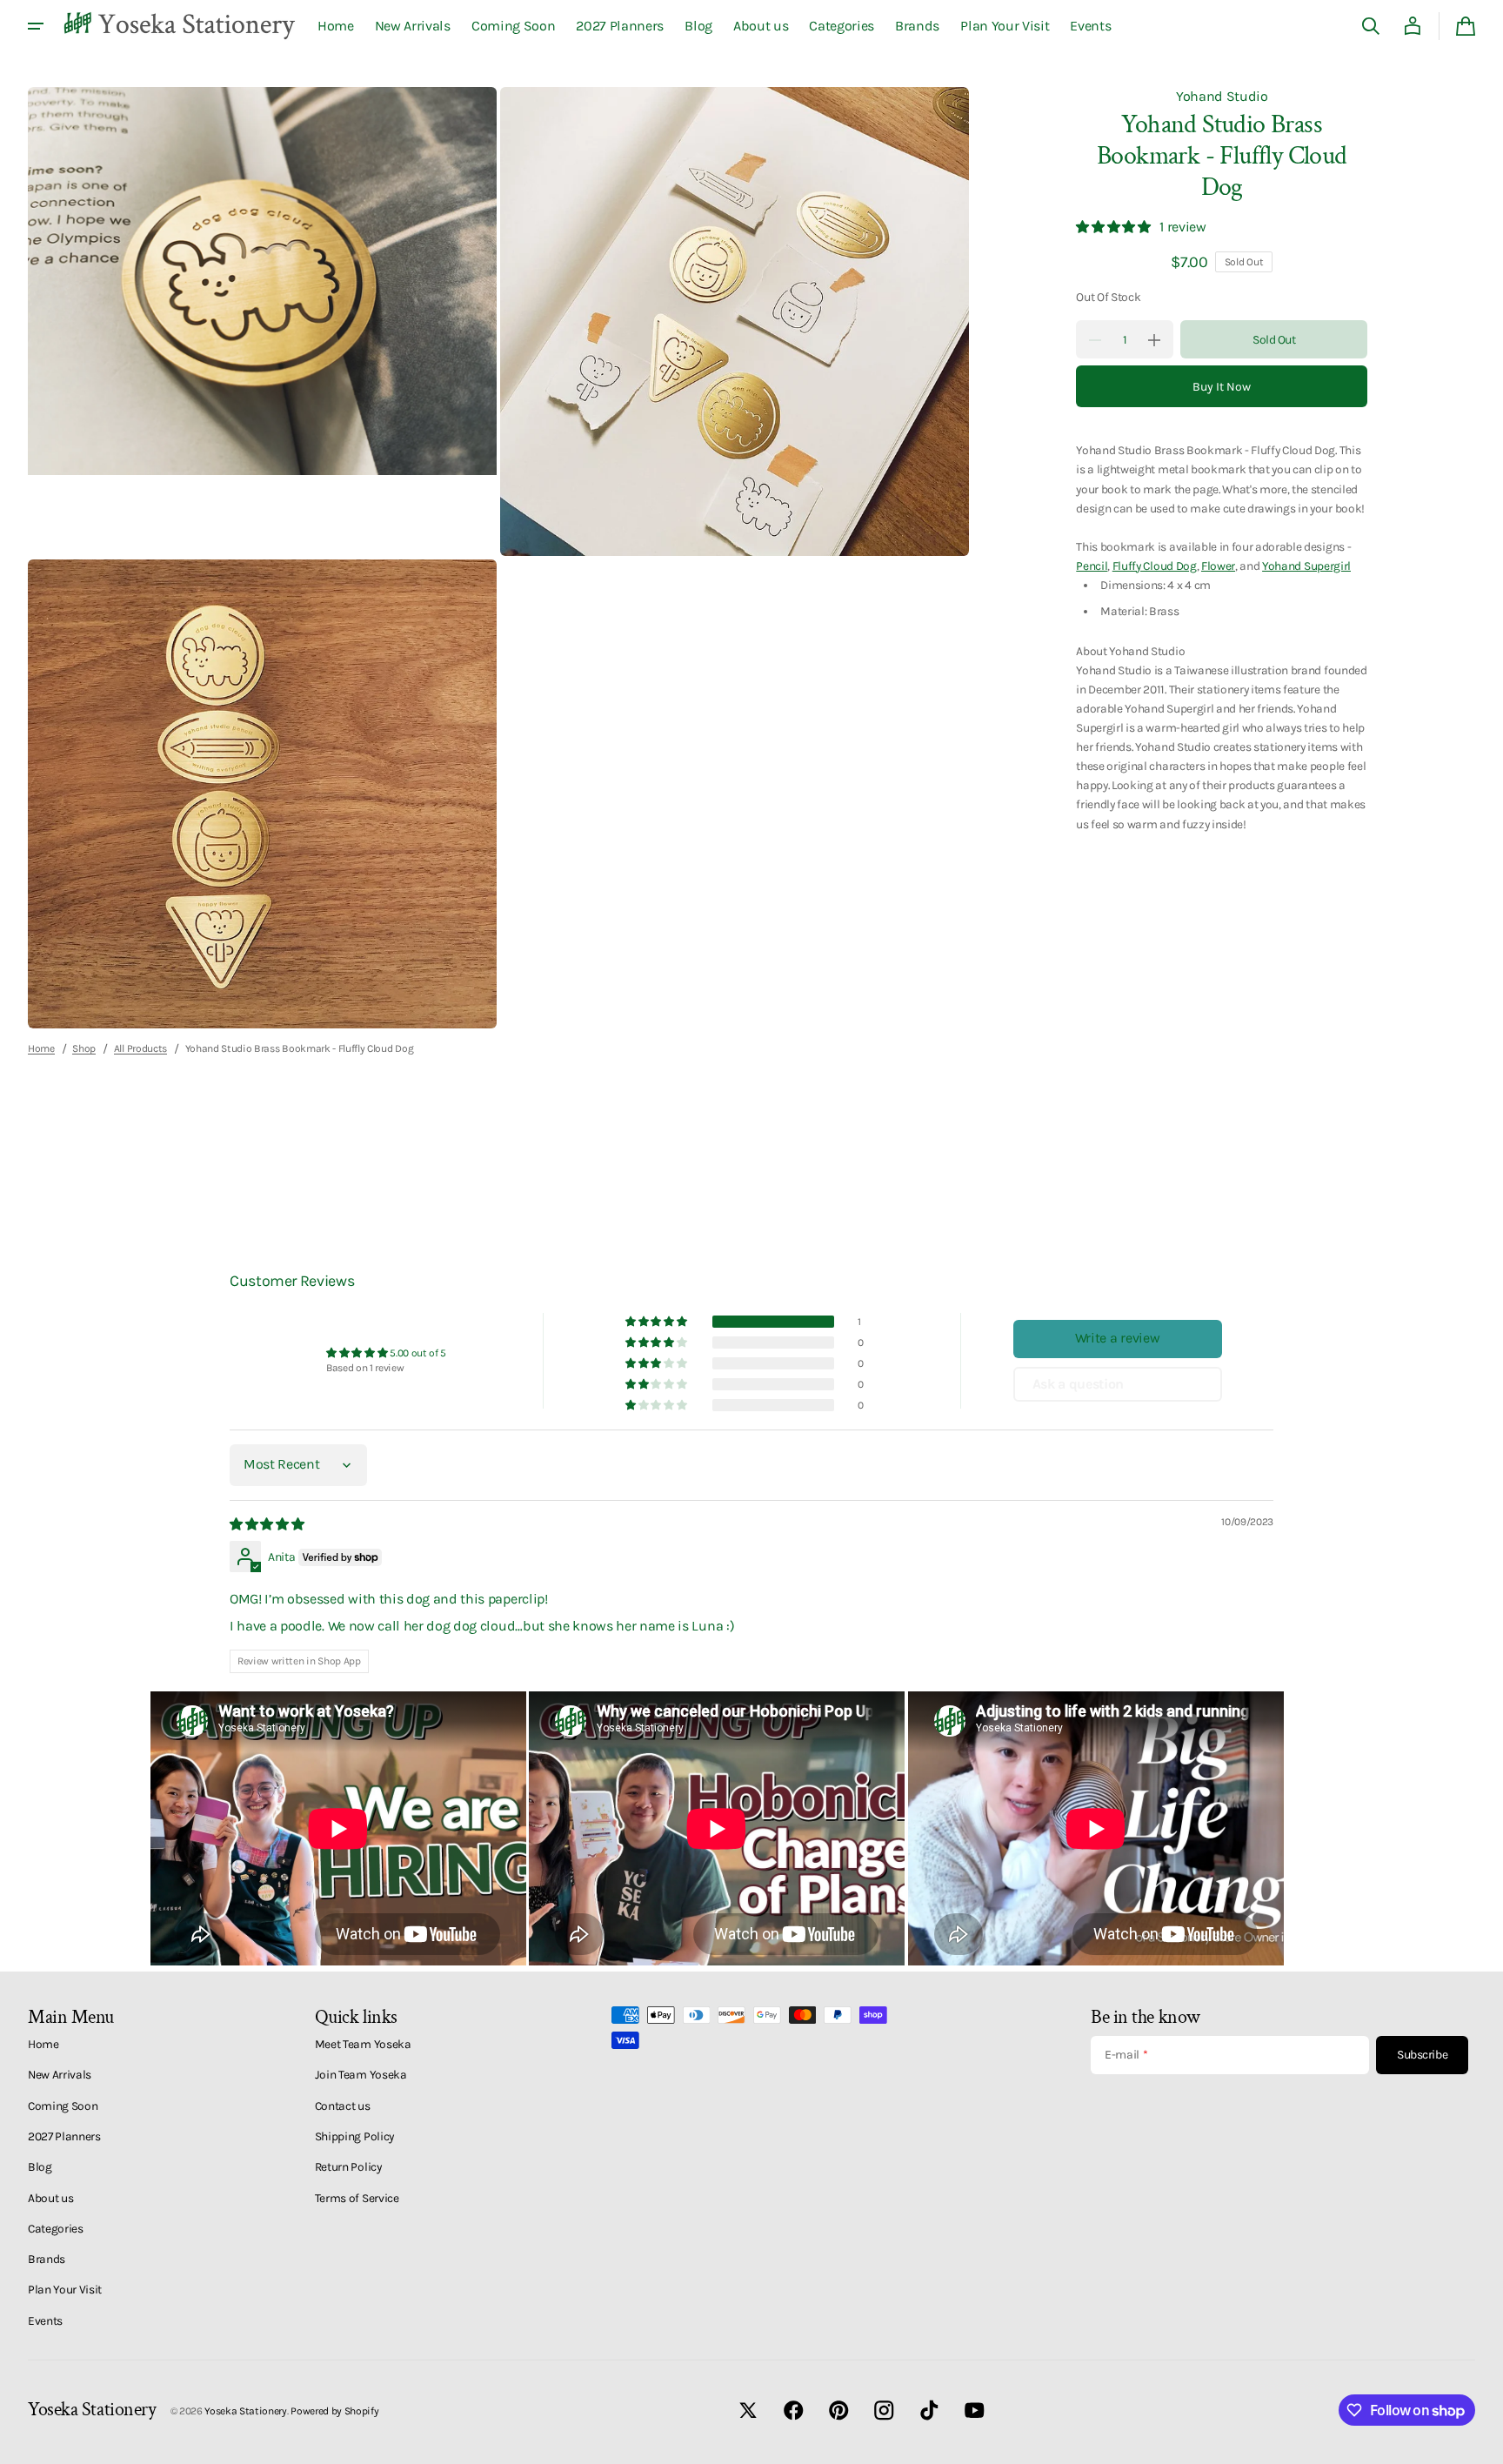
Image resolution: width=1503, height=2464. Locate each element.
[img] (268, 1524)
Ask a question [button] (1079, 1384)
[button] (1371, 26)
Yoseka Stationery (246, 2411)
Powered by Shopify (334, 2411)
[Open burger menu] (36, 26)
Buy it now (1222, 387)
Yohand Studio (1222, 96)
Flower (1218, 566)
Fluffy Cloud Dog (1155, 566)
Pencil (1092, 566)
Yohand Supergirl (1306, 566)
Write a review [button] (1118, 1338)
